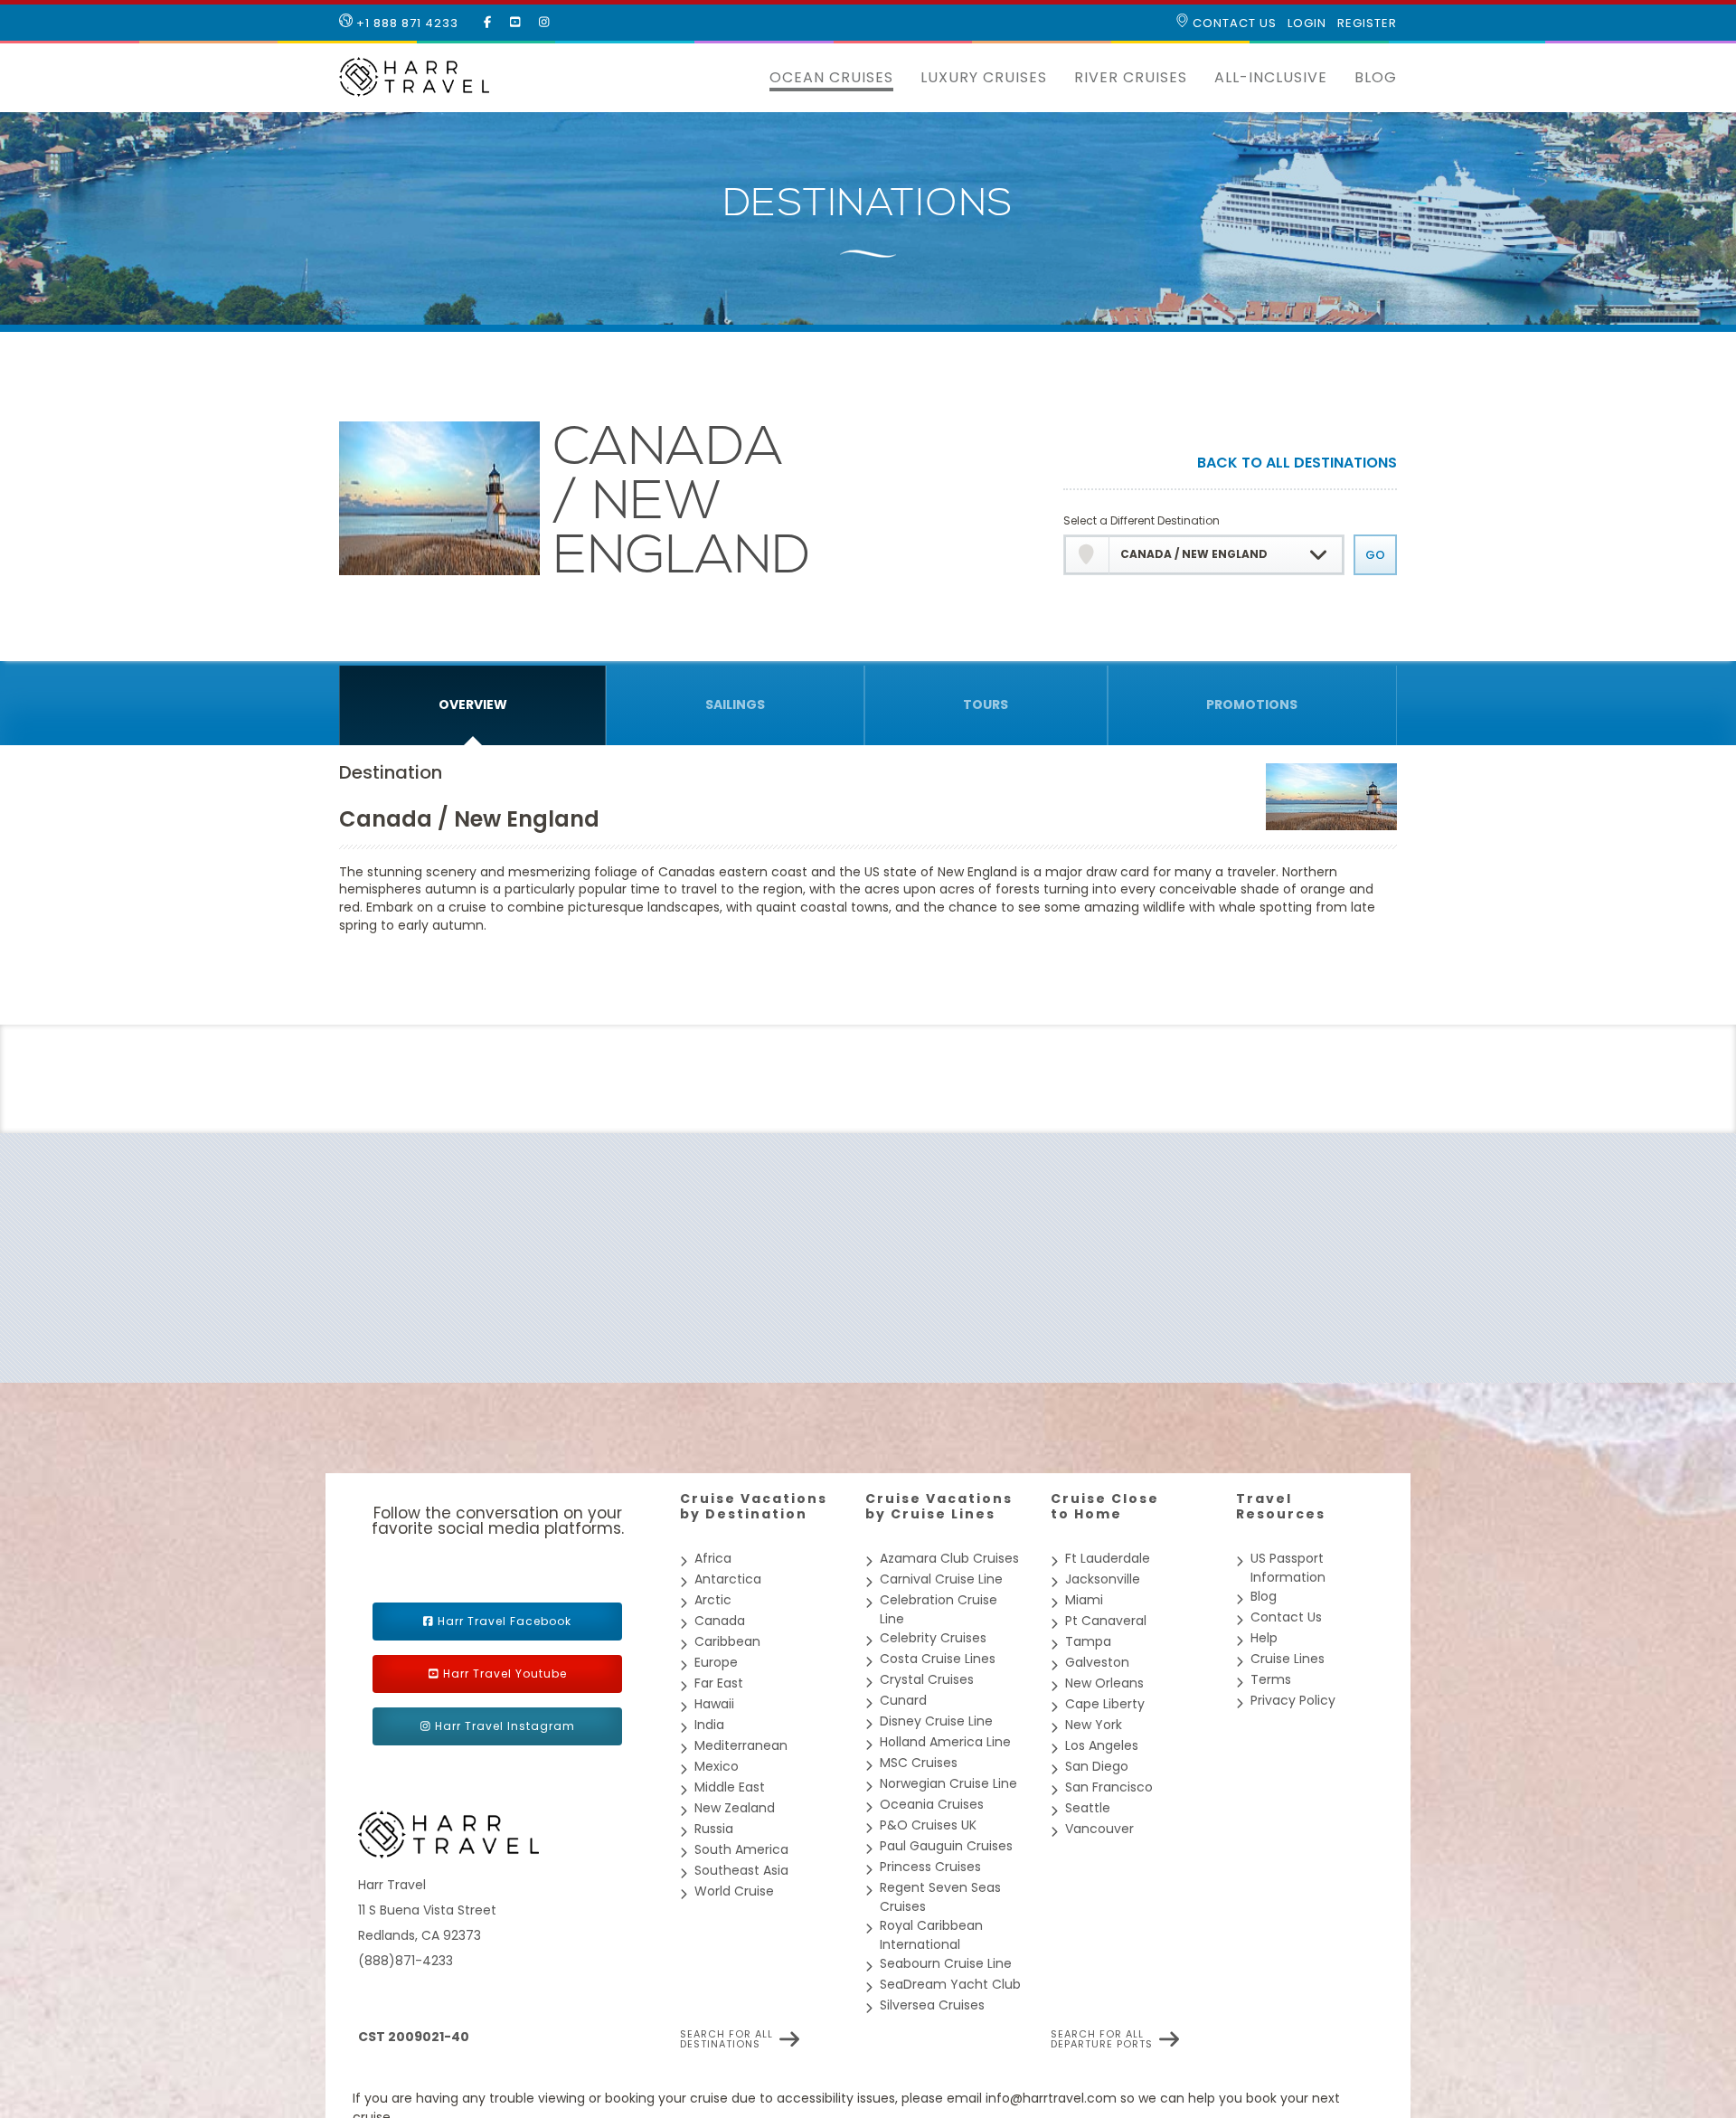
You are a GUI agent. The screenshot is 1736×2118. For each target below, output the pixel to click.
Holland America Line (945, 1742)
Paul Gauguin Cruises (946, 1846)
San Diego (1097, 1766)
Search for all (726, 2039)
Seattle (1088, 1808)
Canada (720, 1621)
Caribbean (727, 1641)
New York (1094, 1725)
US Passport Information (1288, 1568)
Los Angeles (1102, 1745)
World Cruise (734, 1891)
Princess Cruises (930, 1867)
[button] (742, 78)
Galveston (1097, 1662)
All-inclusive (1271, 77)
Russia (714, 1829)
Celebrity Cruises (933, 1638)
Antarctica (728, 1579)
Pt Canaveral (1106, 1621)
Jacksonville (1103, 1579)
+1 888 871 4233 (406, 23)
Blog (1376, 77)
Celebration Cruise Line (939, 1609)
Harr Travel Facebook (505, 1621)
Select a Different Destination (1142, 520)
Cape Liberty (1105, 1704)
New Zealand (735, 1808)
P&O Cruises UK (928, 1825)
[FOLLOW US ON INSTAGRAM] (544, 23)
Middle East (730, 1787)
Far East (719, 1683)
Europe (716, 1662)
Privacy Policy (1293, 1700)
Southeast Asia (741, 1870)
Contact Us (1233, 23)
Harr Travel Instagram (505, 1726)
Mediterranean (741, 1745)
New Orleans (1104, 1683)
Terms (1271, 1679)
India (709, 1725)
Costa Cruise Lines (938, 1659)
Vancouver (1099, 1829)
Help (1264, 1638)
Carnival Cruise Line (941, 1579)
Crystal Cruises (927, 1679)
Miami (1084, 1600)
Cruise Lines (1288, 1659)
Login (1307, 24)
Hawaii (714, 1704)
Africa (713, 1558)
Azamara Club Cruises (949, 1558)
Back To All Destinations (1297, 464)
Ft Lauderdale (1108, 1558)
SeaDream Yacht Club (950, 1984)
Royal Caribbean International (931, 1935)
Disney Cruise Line (936, 1721)
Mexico (717, 1766)
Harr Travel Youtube (505, 1674)
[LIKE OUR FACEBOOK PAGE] (488, 23)
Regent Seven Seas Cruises (940, 1897)
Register (1367, 24)
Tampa (1088, 1641)
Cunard (903, 1700)
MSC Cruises (919, 1763)
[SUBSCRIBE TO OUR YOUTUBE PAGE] (515, 23)
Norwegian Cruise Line (948, 1783)
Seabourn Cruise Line (946, 1963)
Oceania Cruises (932, 1804)
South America (741, 1849)
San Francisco (1109, 1787)
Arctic (713, 1600)
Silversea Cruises (932, 2005)
